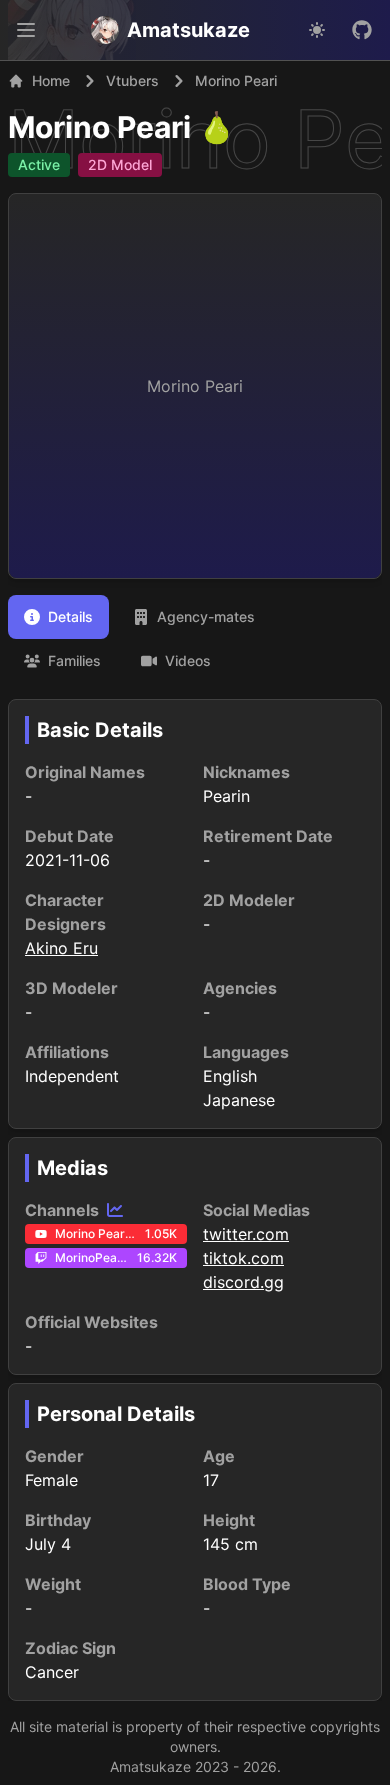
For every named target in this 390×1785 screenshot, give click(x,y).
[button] (26, 30)
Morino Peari (99, 127)
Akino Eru (61, 948)
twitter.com (246, 1234)
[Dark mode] (317, 30)
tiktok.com (243, 1258)
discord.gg (243, 1282)
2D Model (120, 164)
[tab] (58, 617)
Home (51, 80)
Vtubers (132, 80)
